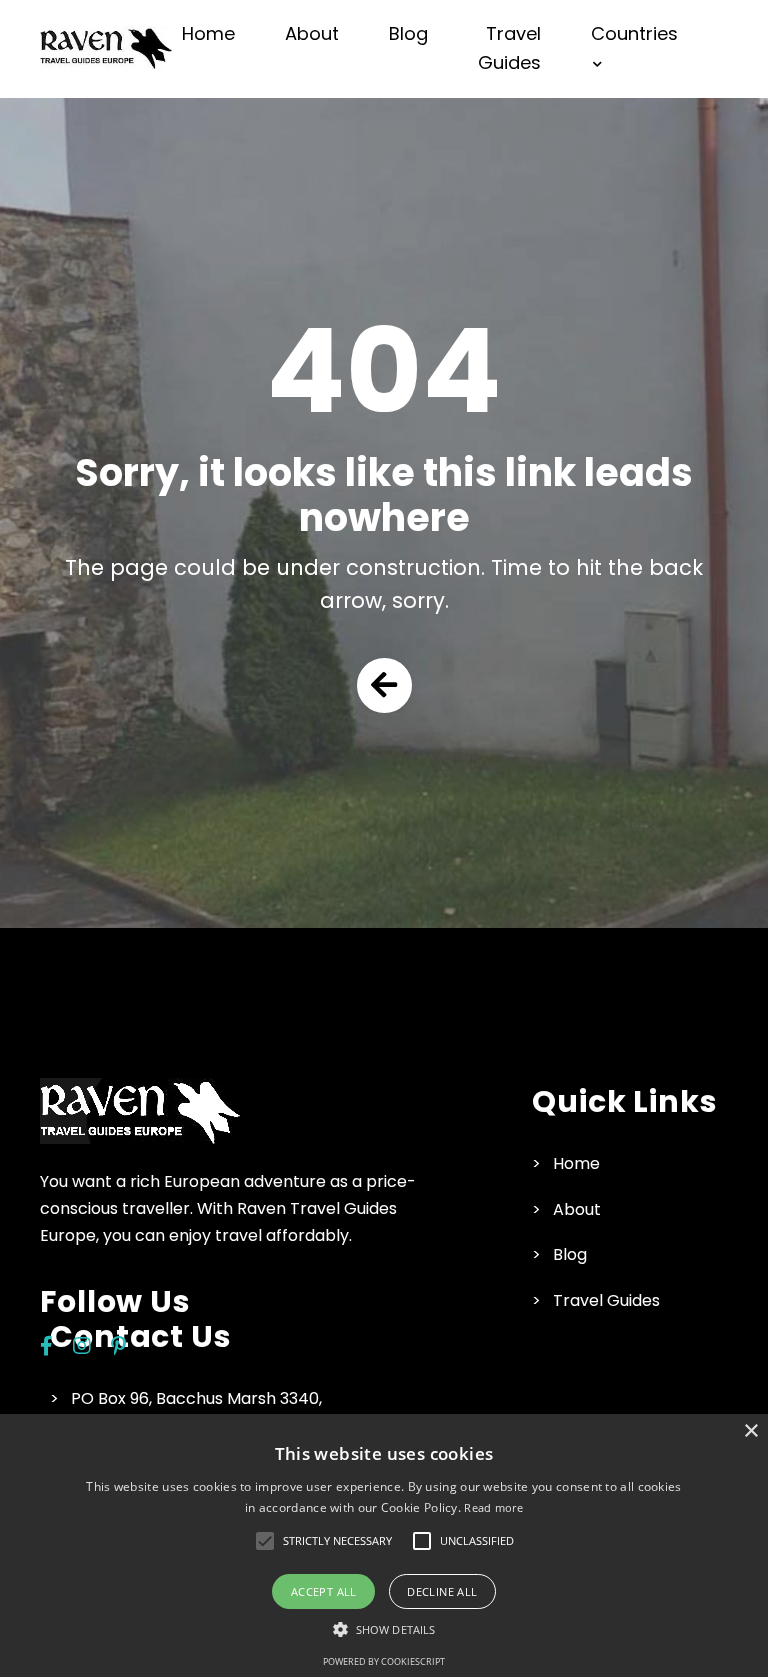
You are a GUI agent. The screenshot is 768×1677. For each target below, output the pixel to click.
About (312, 33)
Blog (408, 33)
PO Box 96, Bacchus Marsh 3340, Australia (196, 1411)
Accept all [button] (324, 1591)
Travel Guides (509, 48)
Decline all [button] (442, 1591)
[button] (384, 685)
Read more (493, 1507)
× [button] (750, 1431)
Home (208, 33)
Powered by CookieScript (384, 1661)
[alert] (384, 1545)
